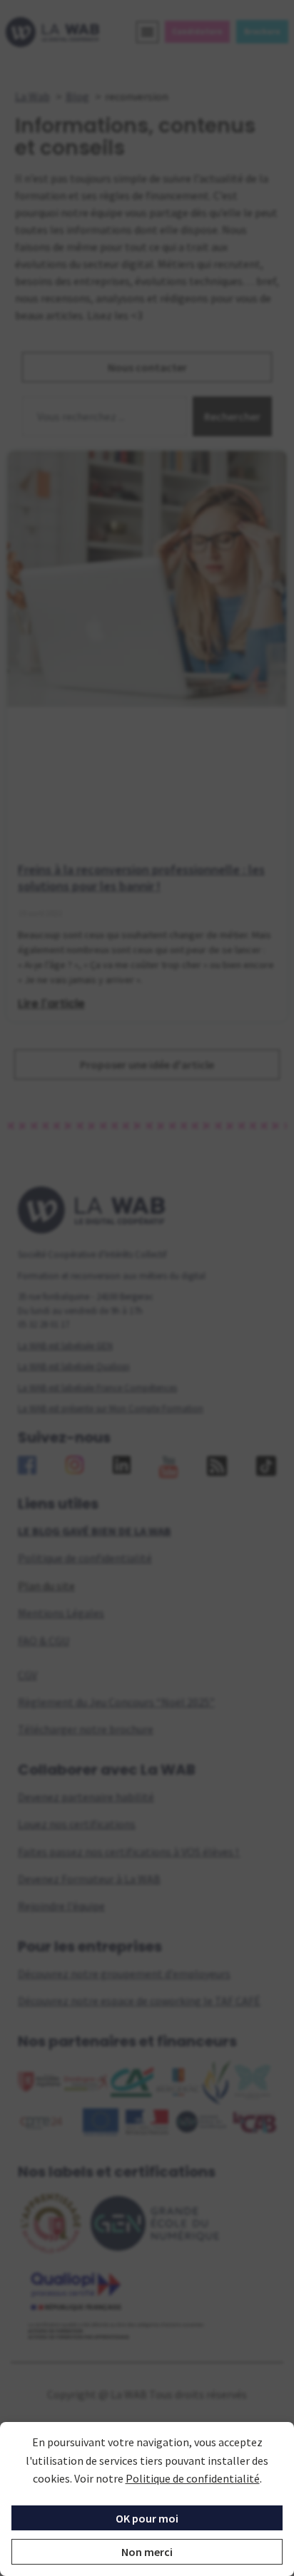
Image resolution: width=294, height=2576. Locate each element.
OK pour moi (147, 2518)
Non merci (147, 2552)
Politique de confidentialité (193, 2478)
